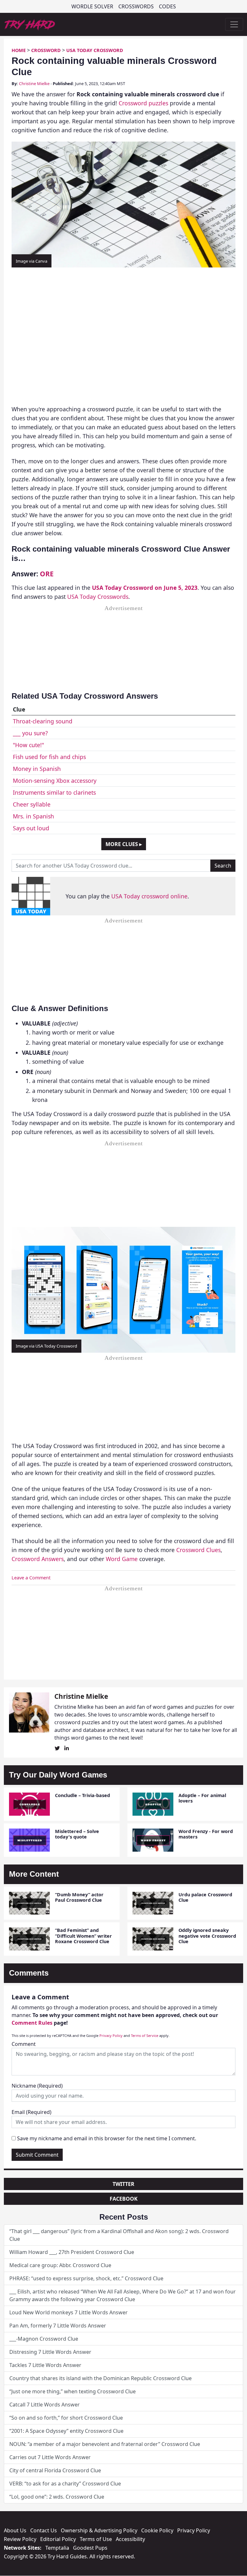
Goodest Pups (90, 2548)
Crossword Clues (198, 1550)
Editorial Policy (58, 2539)
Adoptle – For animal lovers (202, 1798)
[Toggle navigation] (234, 24)
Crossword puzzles (143, 103)
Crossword (46, 50)
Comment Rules (32, 2023)
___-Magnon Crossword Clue (44, 2339)
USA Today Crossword (95, 50)
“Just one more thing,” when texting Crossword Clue (73, 2391)
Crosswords (136, 6)
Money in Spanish (37, 769)
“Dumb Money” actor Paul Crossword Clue (79, 1897)
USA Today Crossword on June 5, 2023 (145, 588)
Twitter (123, 2184)
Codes (167, 6)
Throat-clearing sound (43, 721)
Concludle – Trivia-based (82, 1795)
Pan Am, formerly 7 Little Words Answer (58, 2326)
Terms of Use (96, 2539)
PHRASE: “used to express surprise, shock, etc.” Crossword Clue (86, 2278)
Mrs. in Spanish (33, 816)
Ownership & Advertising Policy (99, 2530)
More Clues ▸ (124, 844)
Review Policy (20, 2539)
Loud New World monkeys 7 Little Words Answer (69, 2312)
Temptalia (57, 2548)
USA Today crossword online (149, 896)
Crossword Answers (38, 1559)
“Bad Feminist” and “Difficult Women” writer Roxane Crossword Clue (83, 1936)
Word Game (122, 1559)
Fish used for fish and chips (49, 757)
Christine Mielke (34, 83)
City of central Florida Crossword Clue (55, 2470)
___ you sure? (30, 733)
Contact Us (44, 2530)
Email (32, 2112)
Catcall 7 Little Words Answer (45, 2405)
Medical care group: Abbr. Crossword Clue (60, 2265)
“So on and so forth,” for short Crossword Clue (66, 2418)
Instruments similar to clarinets (54, 792)
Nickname (37, 2086)
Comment (24, 2044)
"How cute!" (28, 745)
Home (19, 50)
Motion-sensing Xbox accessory (55, 781)
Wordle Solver (92, 6)
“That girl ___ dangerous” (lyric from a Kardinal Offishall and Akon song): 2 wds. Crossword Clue (119, 2235)
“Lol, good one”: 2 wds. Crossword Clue (57, 2497)
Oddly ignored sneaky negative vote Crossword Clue (207, 1936)
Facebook (124, 2199)
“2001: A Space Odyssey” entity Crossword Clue (66, 2431)
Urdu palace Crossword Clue (205, 1897)
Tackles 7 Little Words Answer (45, 2365)
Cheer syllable (32, 804)
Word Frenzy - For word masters (206, 1834)
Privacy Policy (111, 2035)
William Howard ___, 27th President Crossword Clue (72, 2252)
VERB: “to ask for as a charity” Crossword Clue (65, 2484)
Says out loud (31, 828)
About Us (15, 2530)
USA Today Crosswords (98, 597)
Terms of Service (145, 2035)
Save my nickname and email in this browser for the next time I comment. (107, 2138)
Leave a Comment (31, 1578)
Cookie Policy (157, 2530)
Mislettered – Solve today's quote (77, 1834)
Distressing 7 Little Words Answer (50, 2352)
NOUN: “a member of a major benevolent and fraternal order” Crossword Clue (105, 2444)
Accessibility (130, 2539)
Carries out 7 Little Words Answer (50, 2457)
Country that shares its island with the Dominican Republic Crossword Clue (101, 2378)
